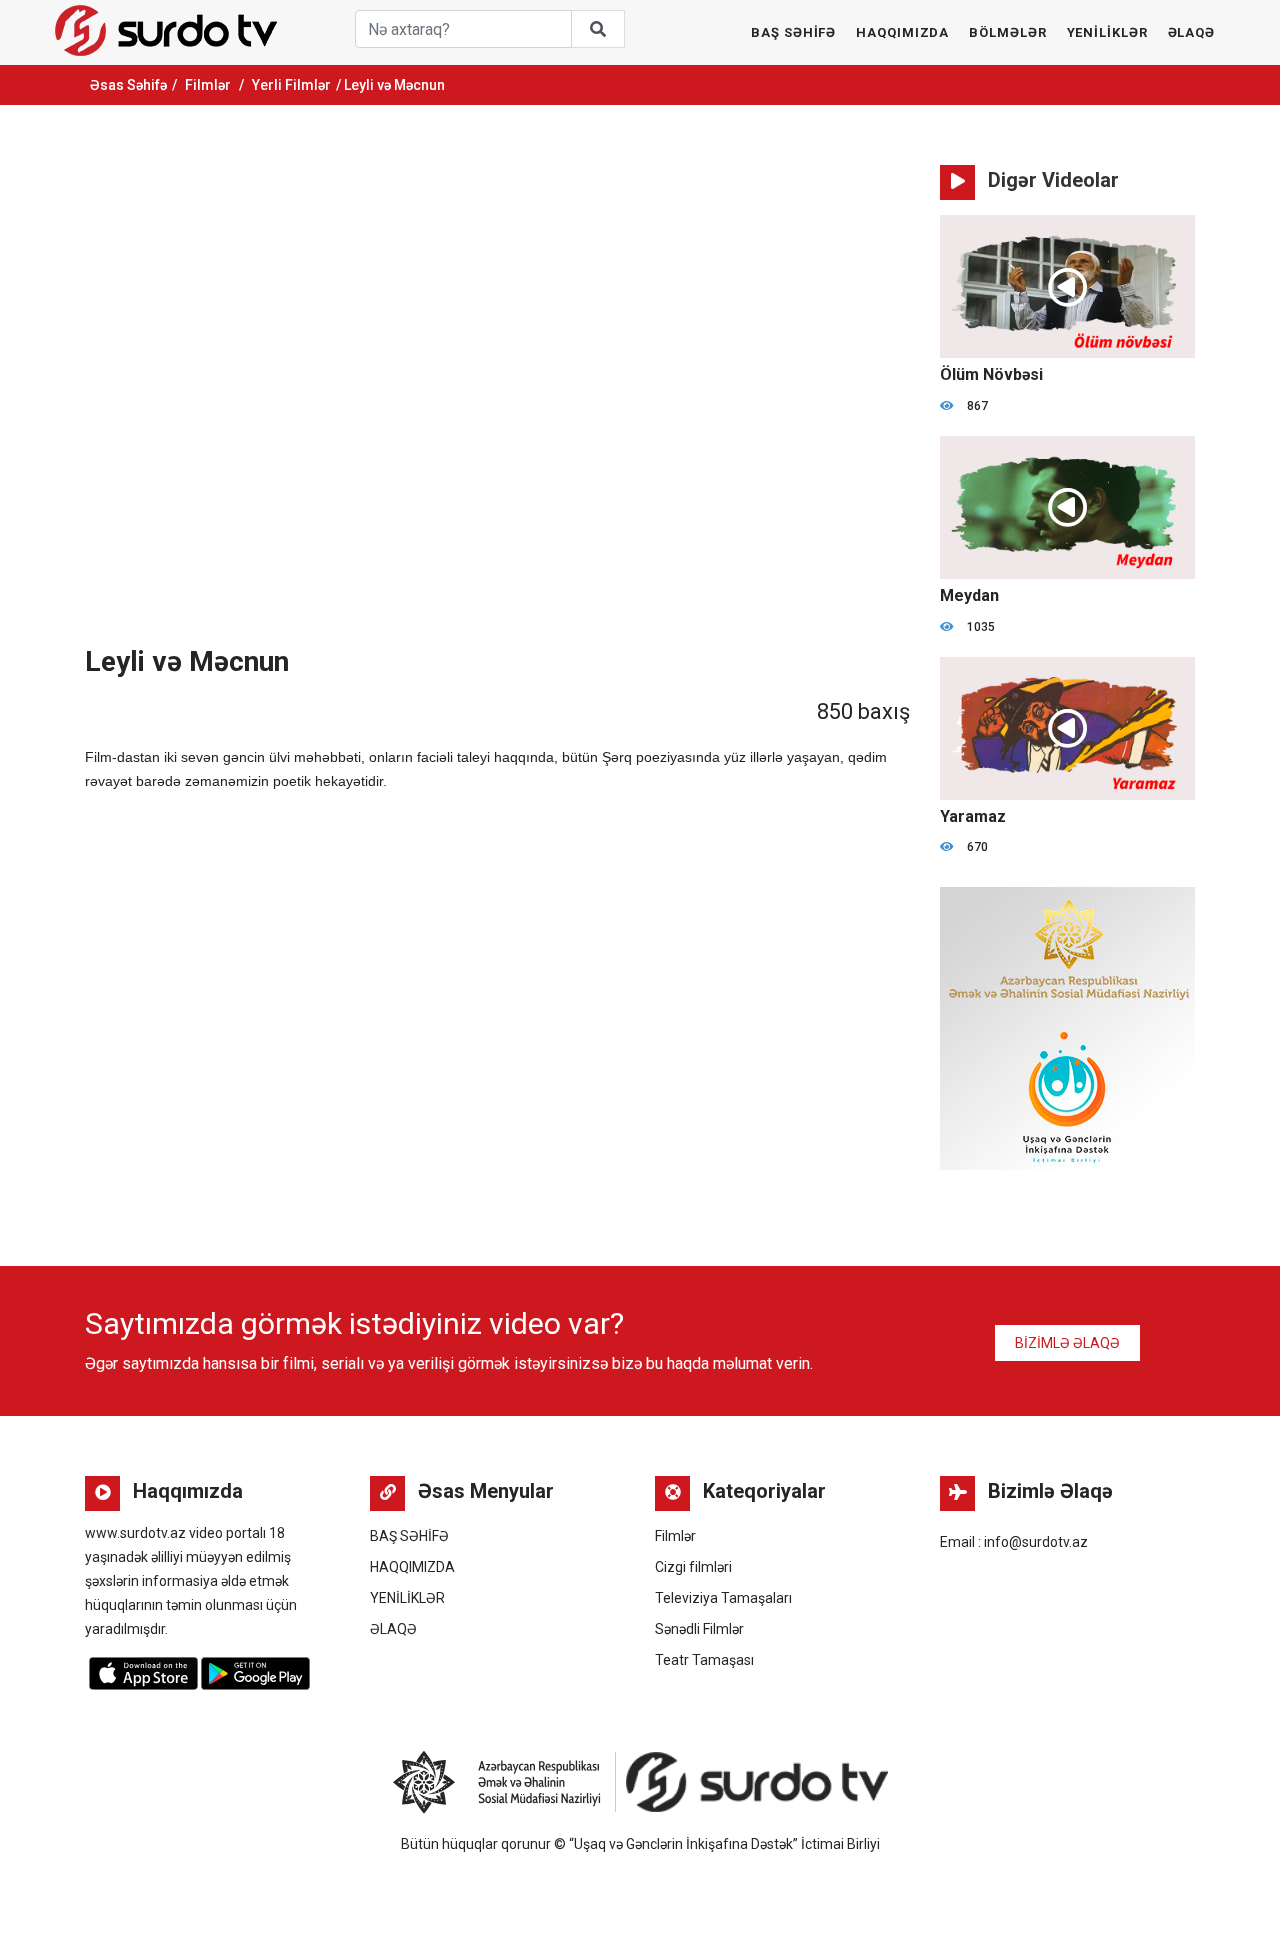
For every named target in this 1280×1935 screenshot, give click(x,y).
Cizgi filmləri (693, 1567)
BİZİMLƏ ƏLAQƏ (1067, 1343)
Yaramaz (973, 816)
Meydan (969, 595)
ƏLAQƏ (1192, 32)
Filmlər (208, 85)
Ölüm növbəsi (991, 374)
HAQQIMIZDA (902, 32)
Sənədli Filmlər (699, 1629)
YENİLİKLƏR (1107, 32)
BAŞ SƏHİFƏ (793, 32)
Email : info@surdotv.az (1014, 1542)
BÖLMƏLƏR (1007, 32)
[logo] (166, 30)
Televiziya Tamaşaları (723, 1598)
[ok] (598, 29)
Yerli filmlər (291, 85)
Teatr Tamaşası (704, 1660)
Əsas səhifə (128, 85)
